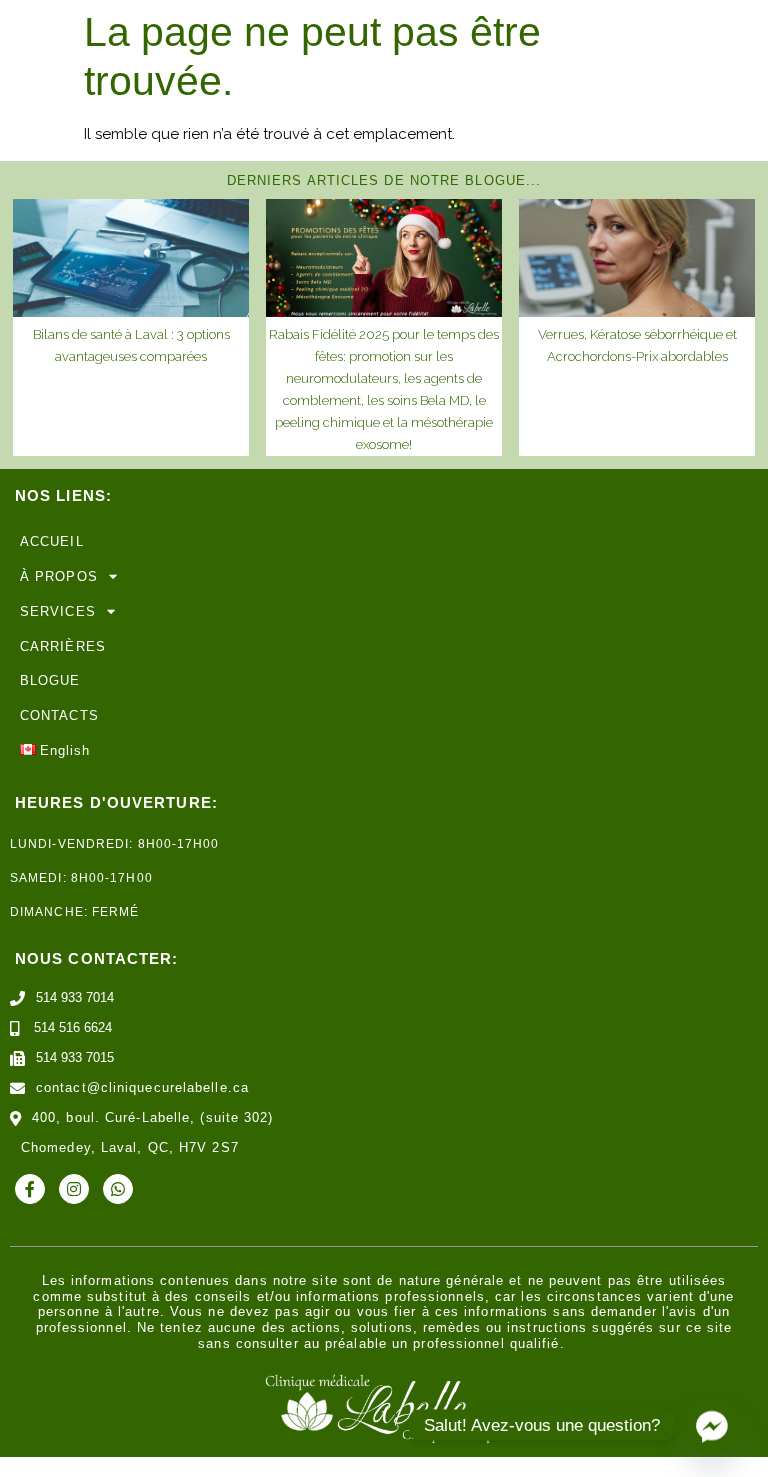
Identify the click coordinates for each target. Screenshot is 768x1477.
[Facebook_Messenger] (712, 1425)
